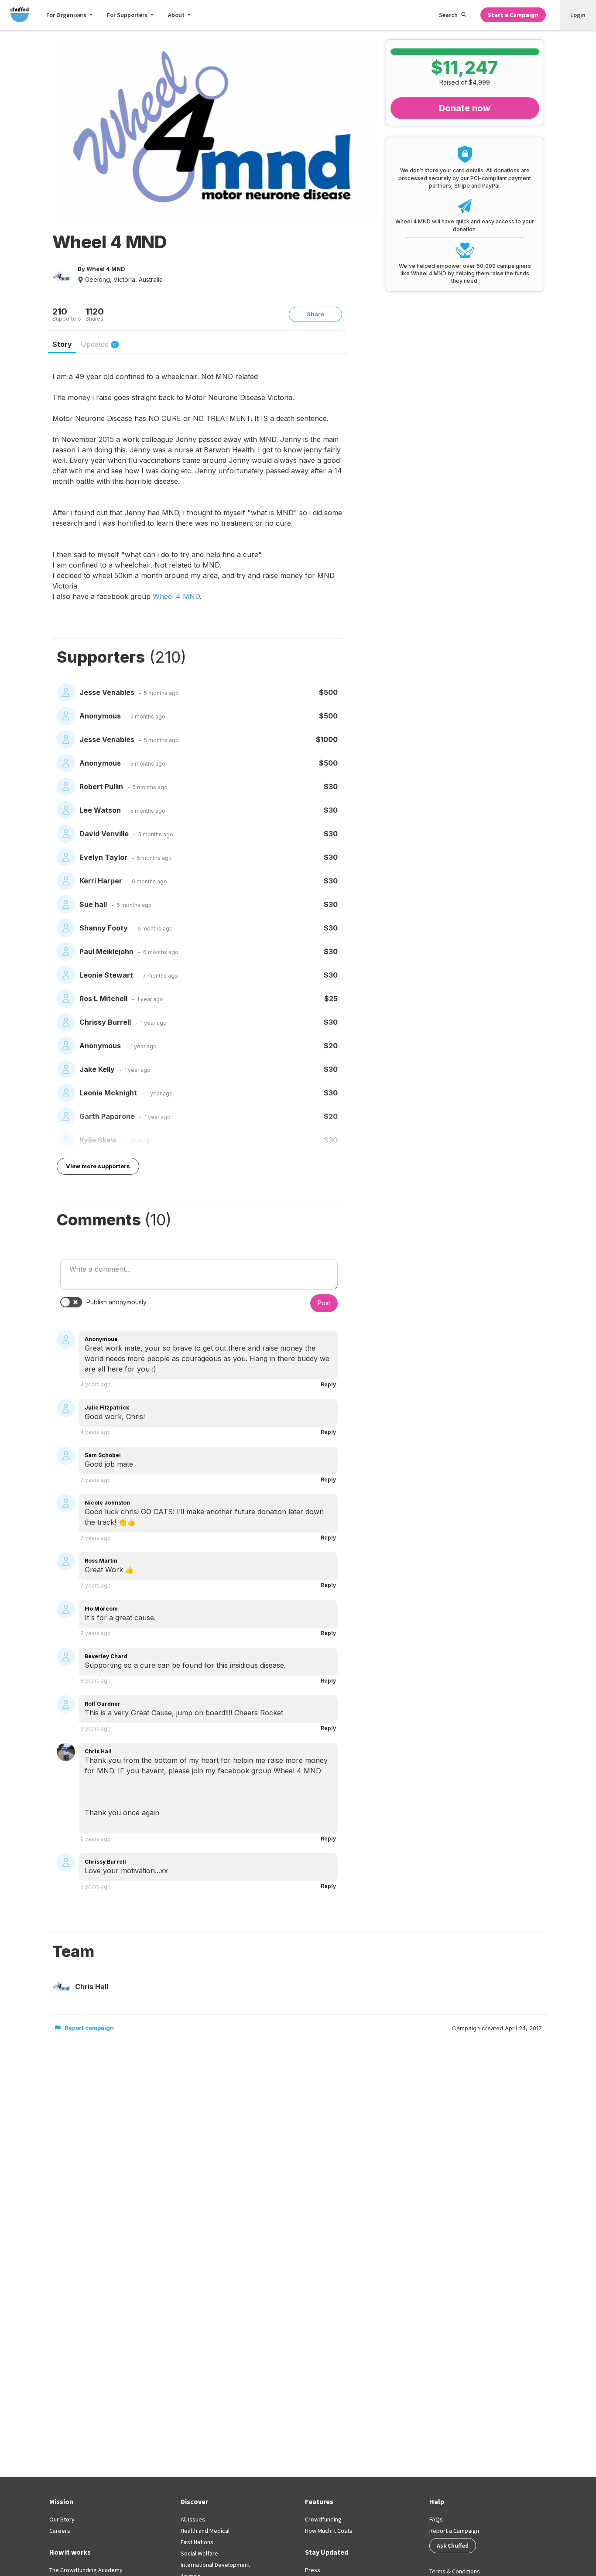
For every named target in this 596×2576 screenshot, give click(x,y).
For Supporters (127, 15)
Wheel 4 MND (176, 596)
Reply (328, 1384)
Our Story (62, 2519)
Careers (60, 2531)
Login (578, 15)
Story (62, 344)
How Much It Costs (329, 2531)
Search (448, 15)
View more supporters (98, 1166)
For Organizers (66, 15)
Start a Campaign (513, 15)
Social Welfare (199, 2553)
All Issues (193, 2519)
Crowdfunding (323, 2519)
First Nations (197, 2542)
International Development (215, 2565)
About (176, 15)
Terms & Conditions (455, 2571)
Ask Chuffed (453, 2545)
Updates (99, 344)
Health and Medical (205, 2531)
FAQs (436, 2519)
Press (313, 2570)
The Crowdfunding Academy (86, 2570)
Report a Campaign (454, 2531)
